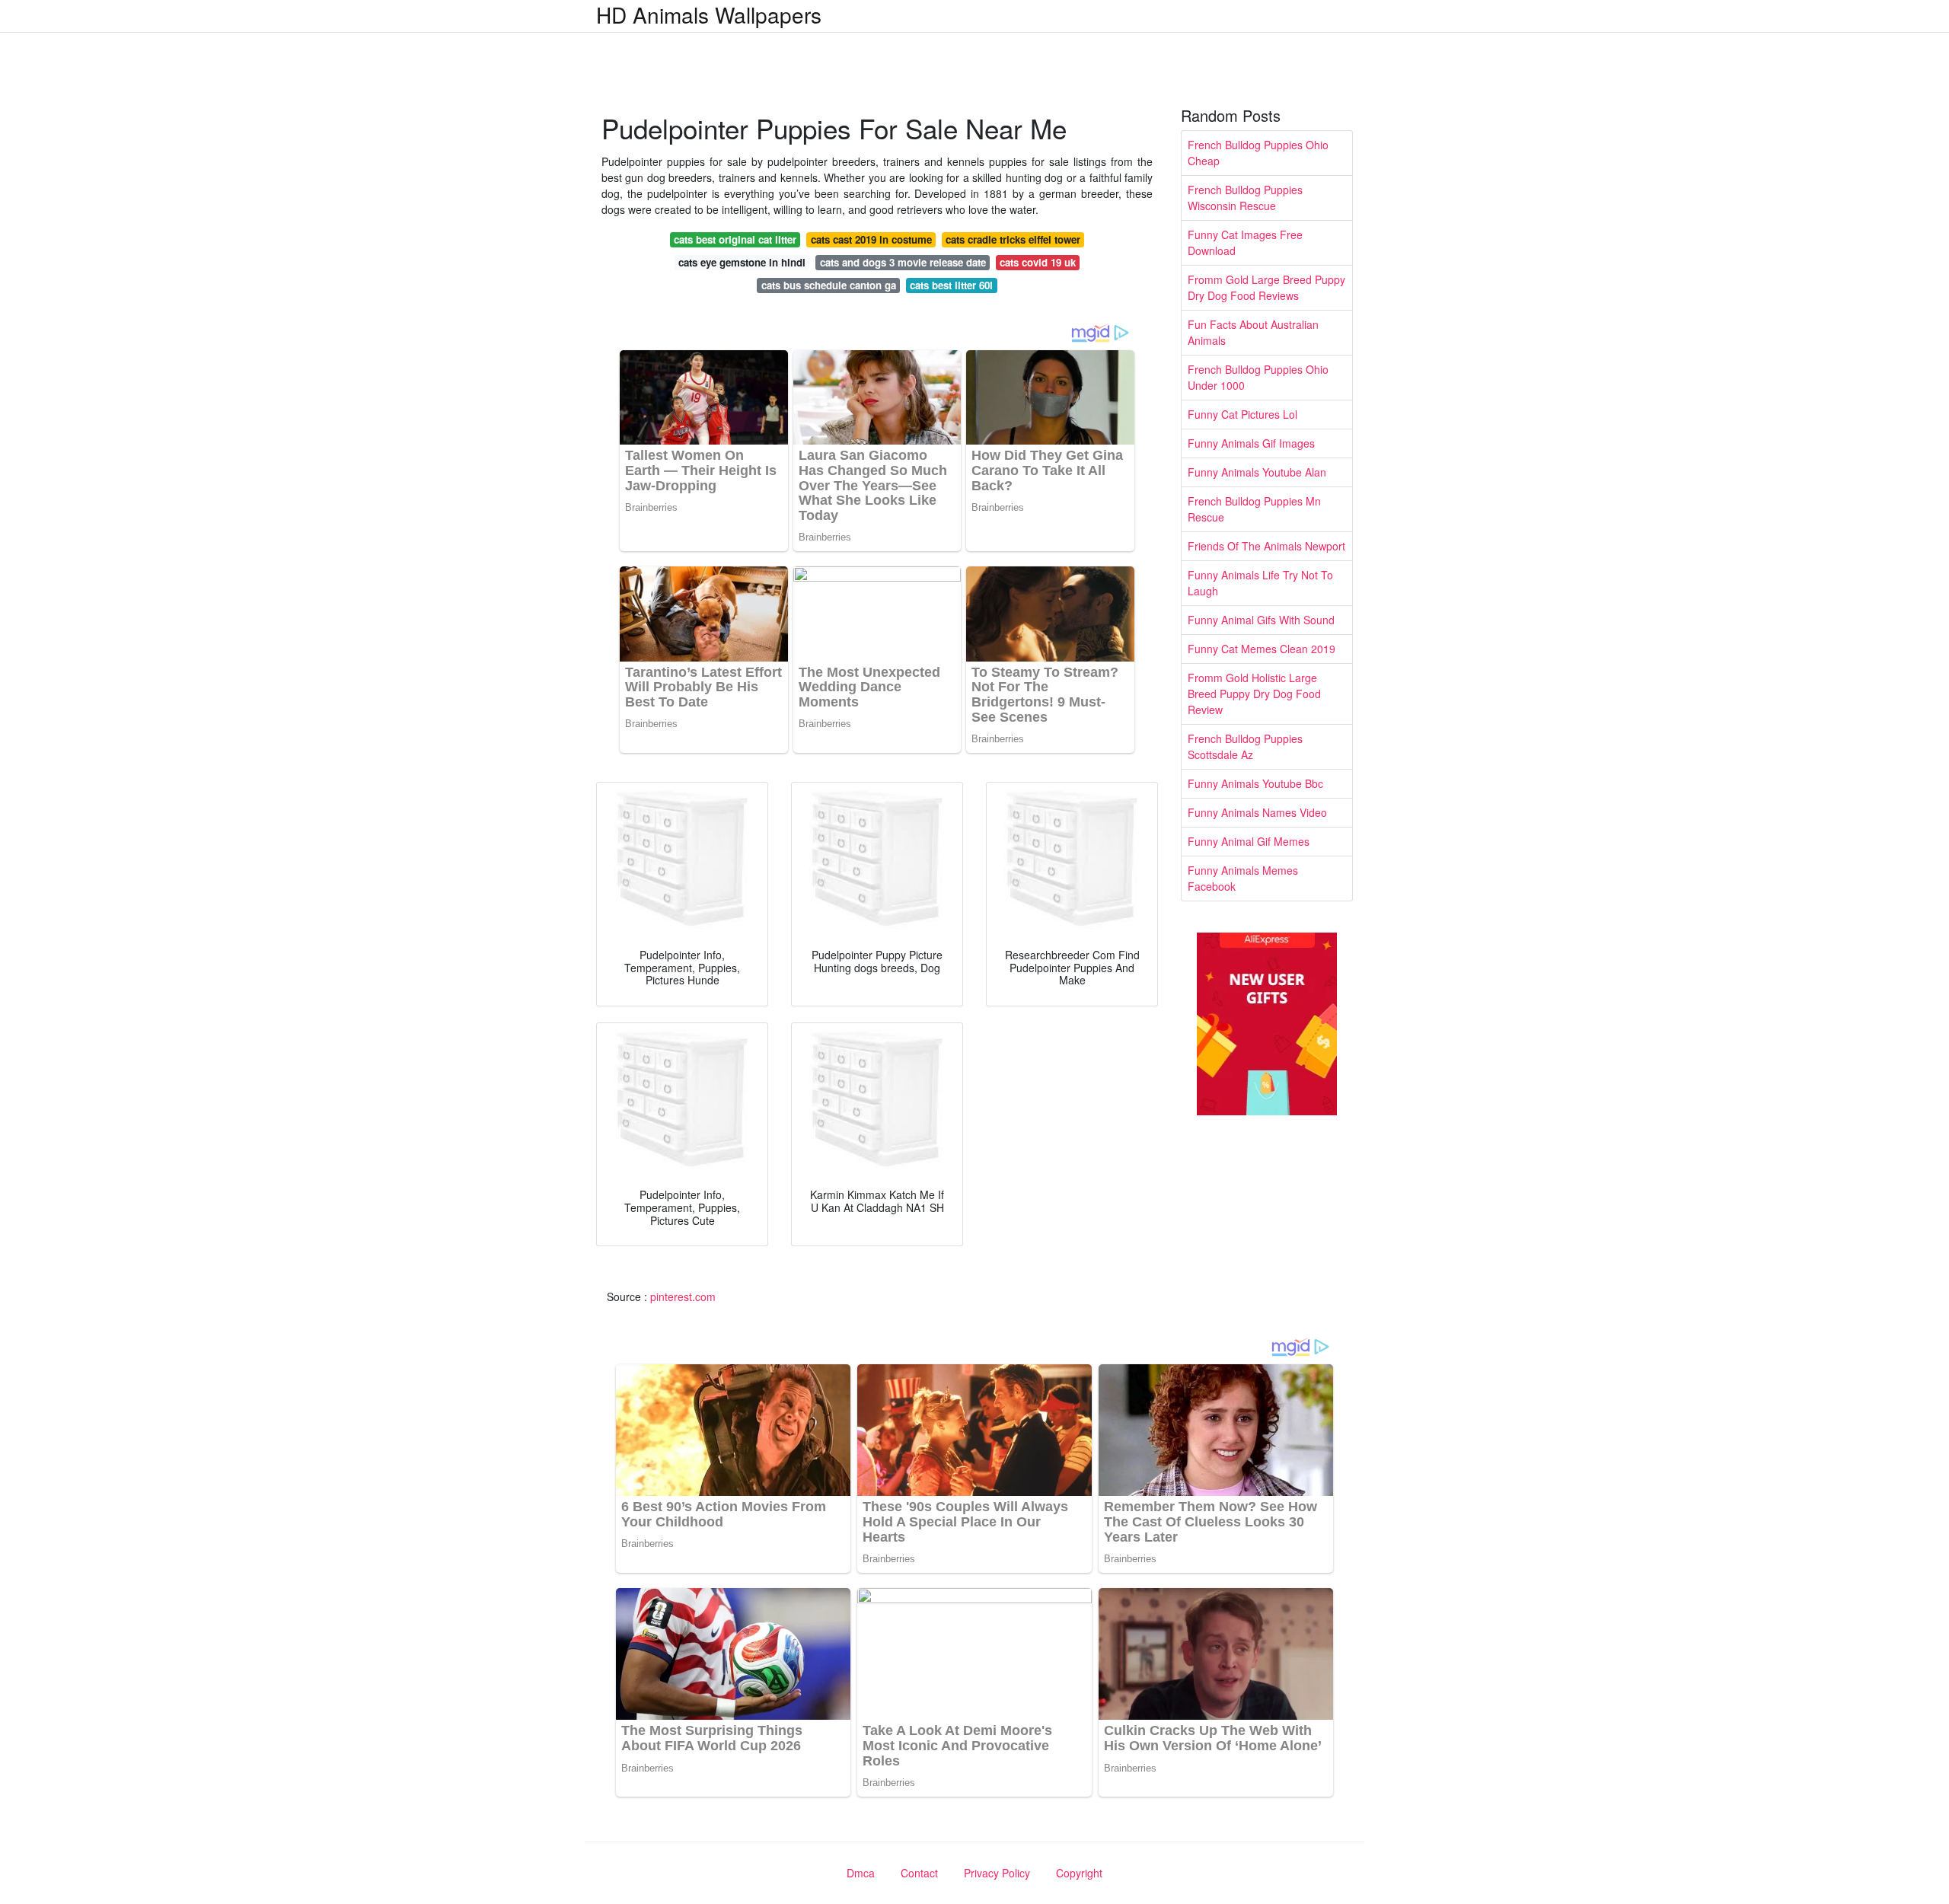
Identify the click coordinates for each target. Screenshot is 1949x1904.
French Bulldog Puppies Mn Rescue (1254, 509)
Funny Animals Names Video (1257, 812)
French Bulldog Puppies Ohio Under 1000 (1258, 377)
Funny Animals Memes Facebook (1243, 878)
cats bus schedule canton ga (829, 285)
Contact (919, 1873)
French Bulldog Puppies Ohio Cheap (1258, 153)
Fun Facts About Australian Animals (1253, 332)
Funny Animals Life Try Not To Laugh (1260, 583)
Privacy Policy (997, 1873)
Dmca (861, 1873)
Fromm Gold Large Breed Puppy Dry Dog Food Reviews (1266, 287)
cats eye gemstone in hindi (742, 262)
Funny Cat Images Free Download (1245, 242)
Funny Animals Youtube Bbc (1255, 783)
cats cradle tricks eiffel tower (1013, 239)
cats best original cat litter (735, 239)
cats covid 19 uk (1038, 262)
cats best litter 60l (951, 285)
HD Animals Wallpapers (709, 14)
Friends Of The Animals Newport (1266, 546)
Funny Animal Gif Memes (1249, 841)
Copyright (1079, 1873)
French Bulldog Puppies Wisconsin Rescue (1245, 198)
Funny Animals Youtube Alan (1257, 472)
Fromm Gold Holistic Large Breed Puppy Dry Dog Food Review (1254, 694)
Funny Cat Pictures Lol (1242, 414)
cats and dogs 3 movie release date (903, 262)
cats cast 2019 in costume (871, 239)
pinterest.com (683, 1296)
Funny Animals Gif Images (1251, 443)
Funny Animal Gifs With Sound (1261, 620)
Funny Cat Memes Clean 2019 (1262, 649)
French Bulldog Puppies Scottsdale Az (1245, 746)
